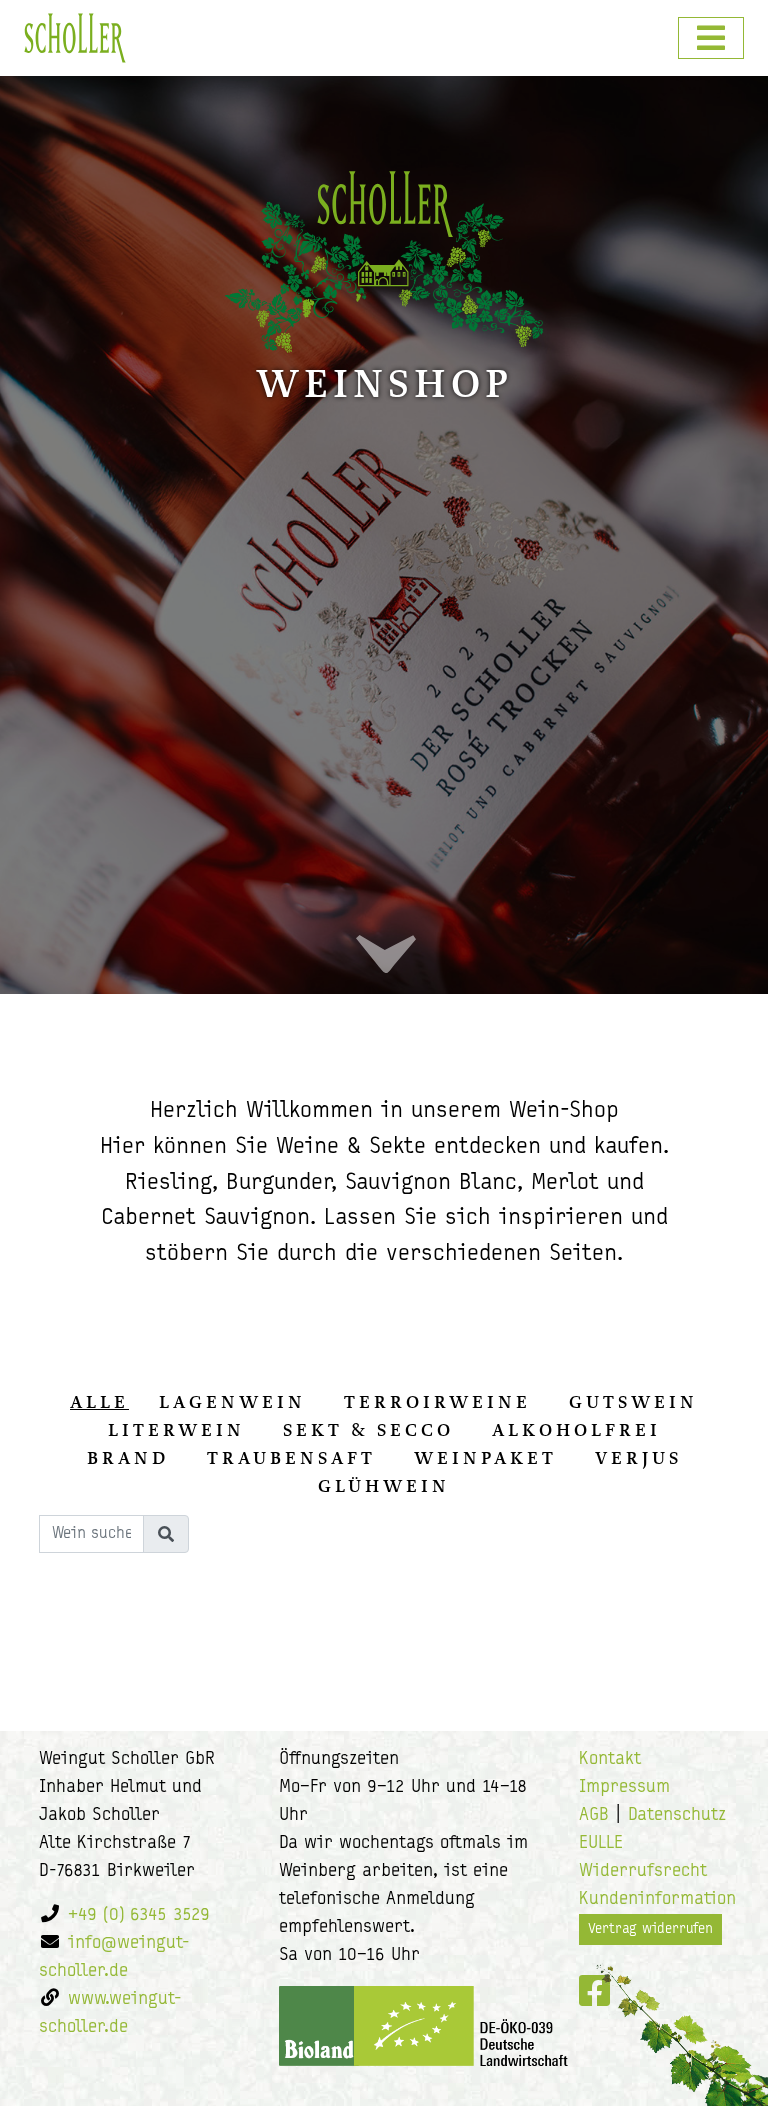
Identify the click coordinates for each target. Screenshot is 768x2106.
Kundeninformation (657, 1900)
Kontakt (610, 1760)
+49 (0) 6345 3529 (139, 1916)
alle (99, 1402)
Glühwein (384, 1486)
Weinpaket (485, 1458)
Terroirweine (437, 1402)
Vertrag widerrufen (650, 1929)
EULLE (601, 1844)
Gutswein (633, 1402)
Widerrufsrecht (643, 1872)
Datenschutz (677, 1816)
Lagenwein (232, 1402)
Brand (128, 1458)
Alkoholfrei (576, 1430)
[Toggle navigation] (711, 38)
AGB (594, 1816)
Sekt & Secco (368, 1430)
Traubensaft (291, 1458)
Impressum (624, 1788)
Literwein (176, 1430)
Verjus (638, 1458)
